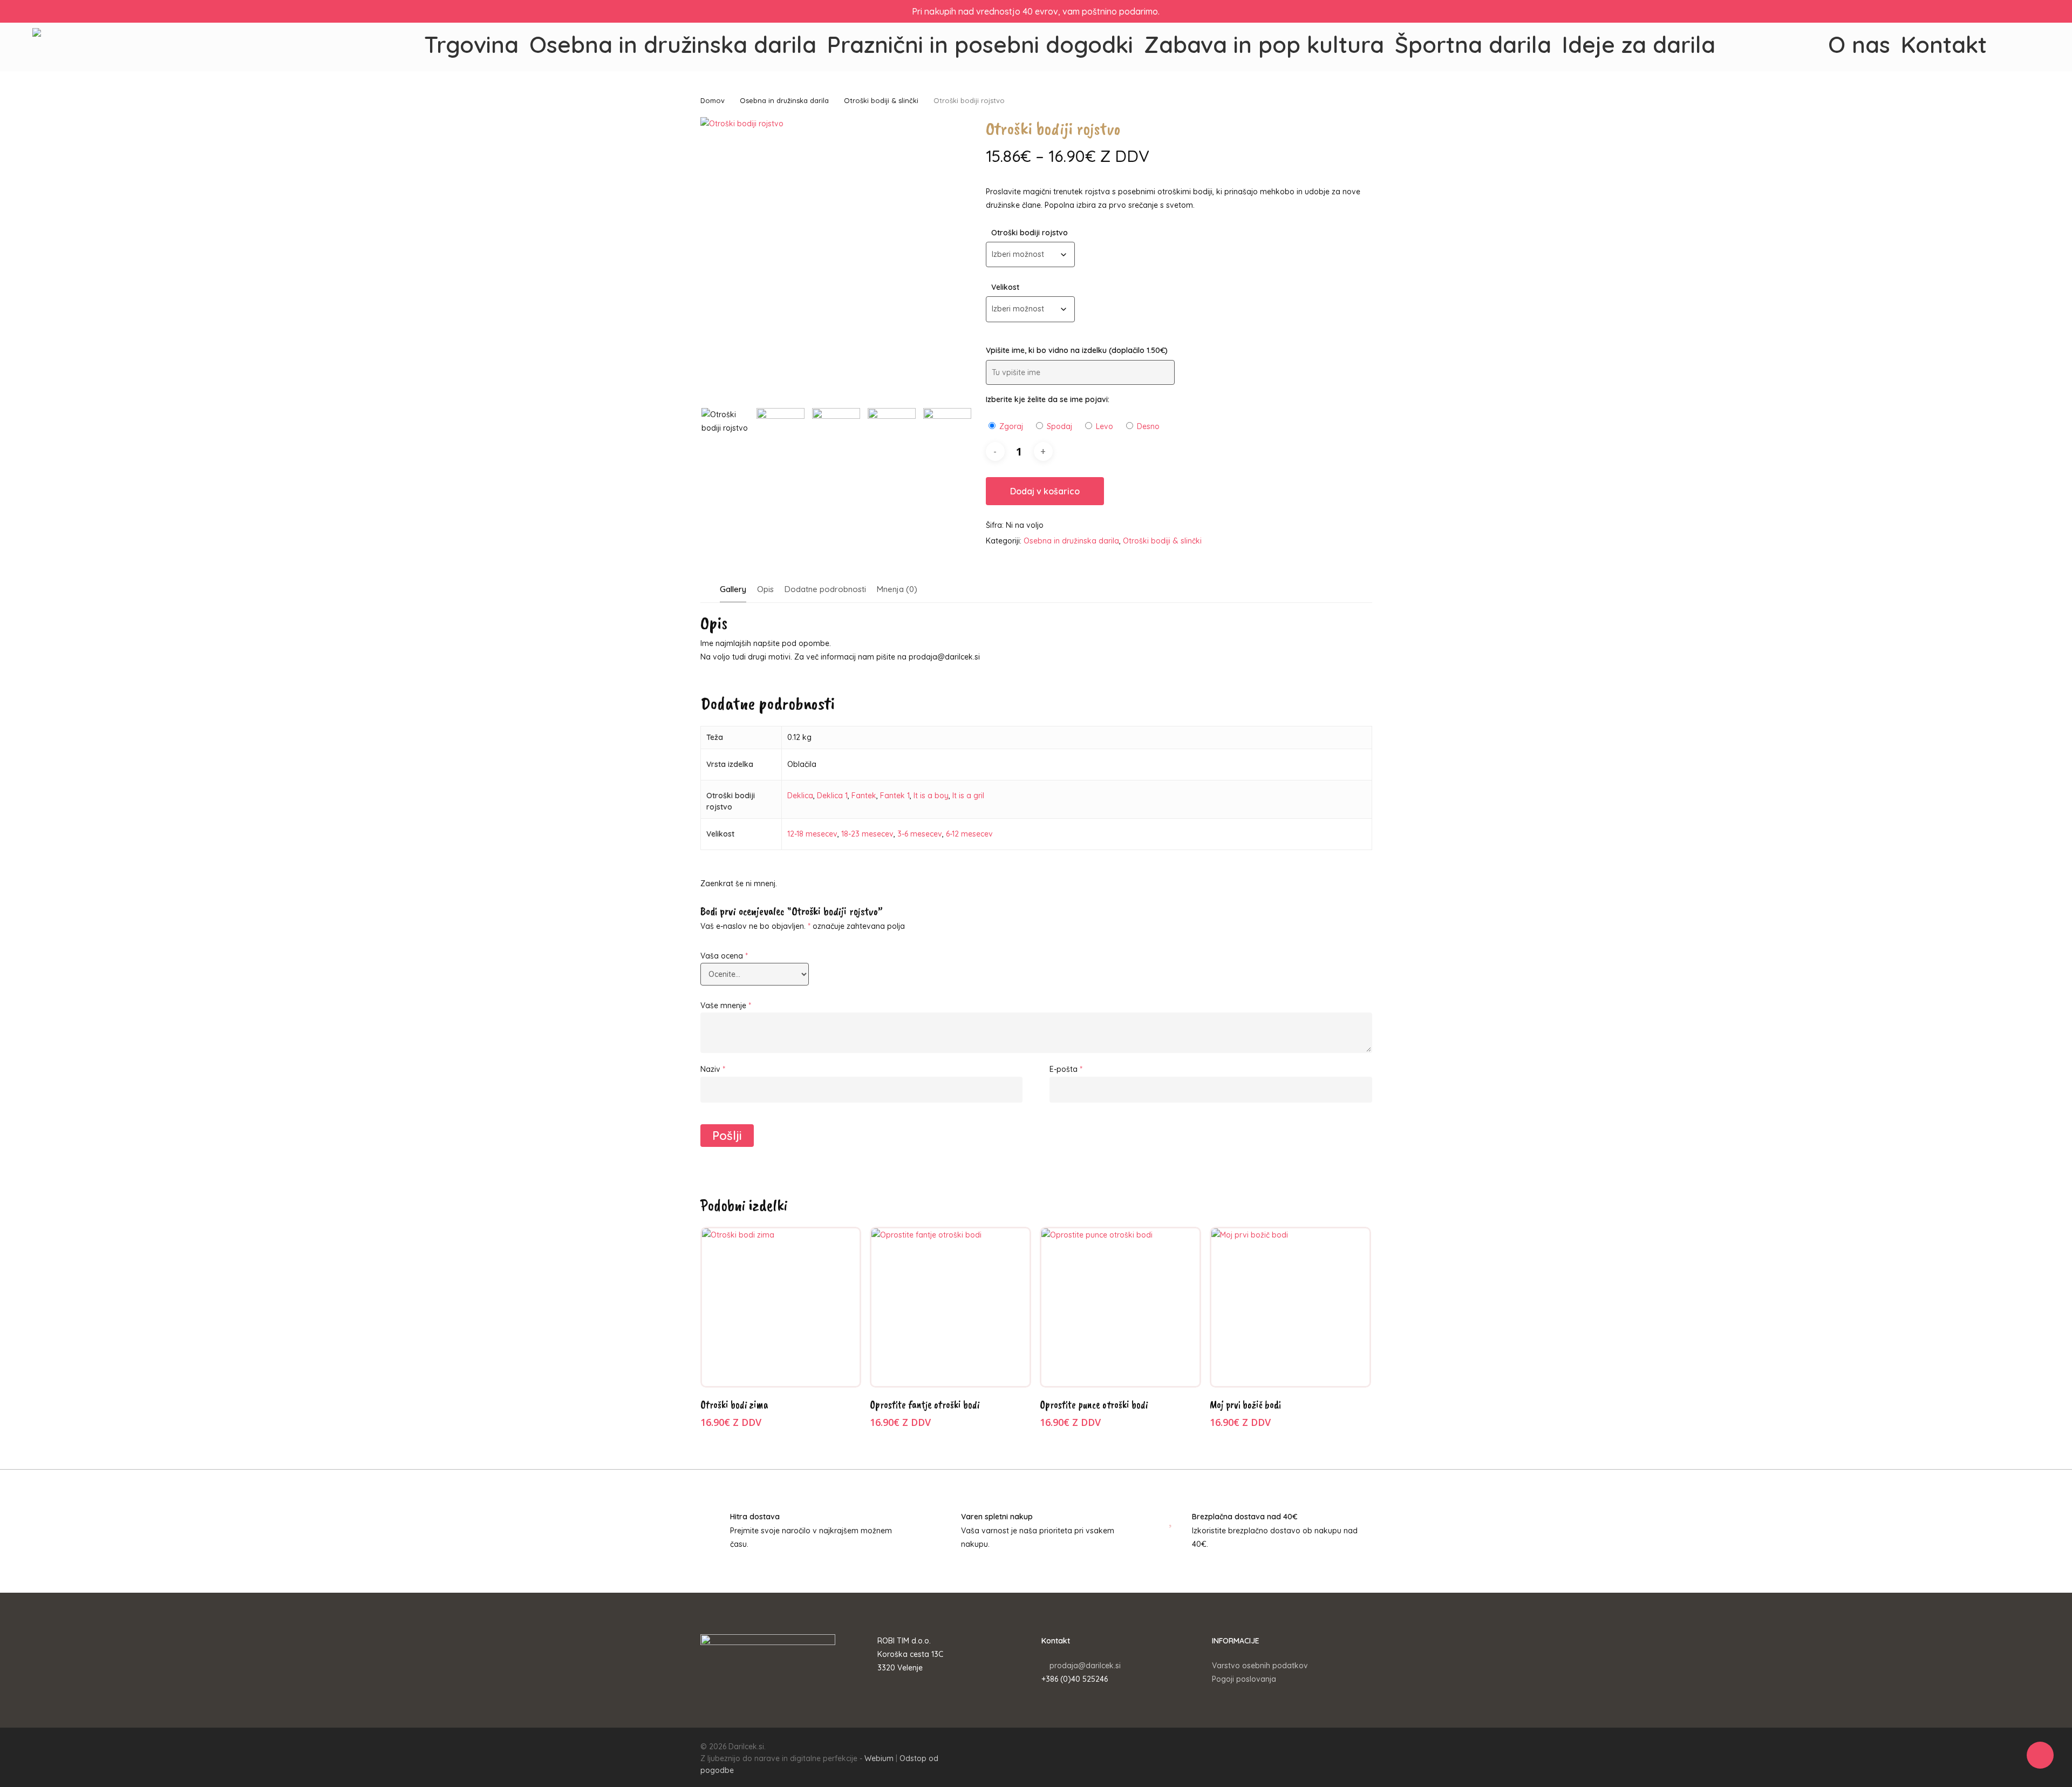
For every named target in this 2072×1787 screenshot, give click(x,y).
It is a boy (931, 796)
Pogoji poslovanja (1244, 1679)
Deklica (800, 796)
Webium (879, 1758)
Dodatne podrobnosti (825, 589)
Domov (713, 100)
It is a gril (968, 796)
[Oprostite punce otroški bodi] (1120, 1307)
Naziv (713, 1069)
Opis (765, 589)
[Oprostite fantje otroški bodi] (950, 1307)
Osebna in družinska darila (784, 100)
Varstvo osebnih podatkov (1260, 1666)
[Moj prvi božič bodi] (1290, 1307)
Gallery (733, 589)
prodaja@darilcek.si (1085, 1666)
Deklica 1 (832, 796)
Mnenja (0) (897, 589)
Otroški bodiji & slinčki (881, 100)
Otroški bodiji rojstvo (1030, 233)
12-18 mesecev (812, 834)
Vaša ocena (724, 956)
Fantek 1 (895, 796)
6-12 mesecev (969, 834)
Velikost (1005, 287)
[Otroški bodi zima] (781, 1307)
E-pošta (1066, 1069)
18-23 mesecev (867, 834)
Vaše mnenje (726, 1005)
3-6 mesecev (920, 834)
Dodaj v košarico (1045, 491)
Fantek (864, 796)
